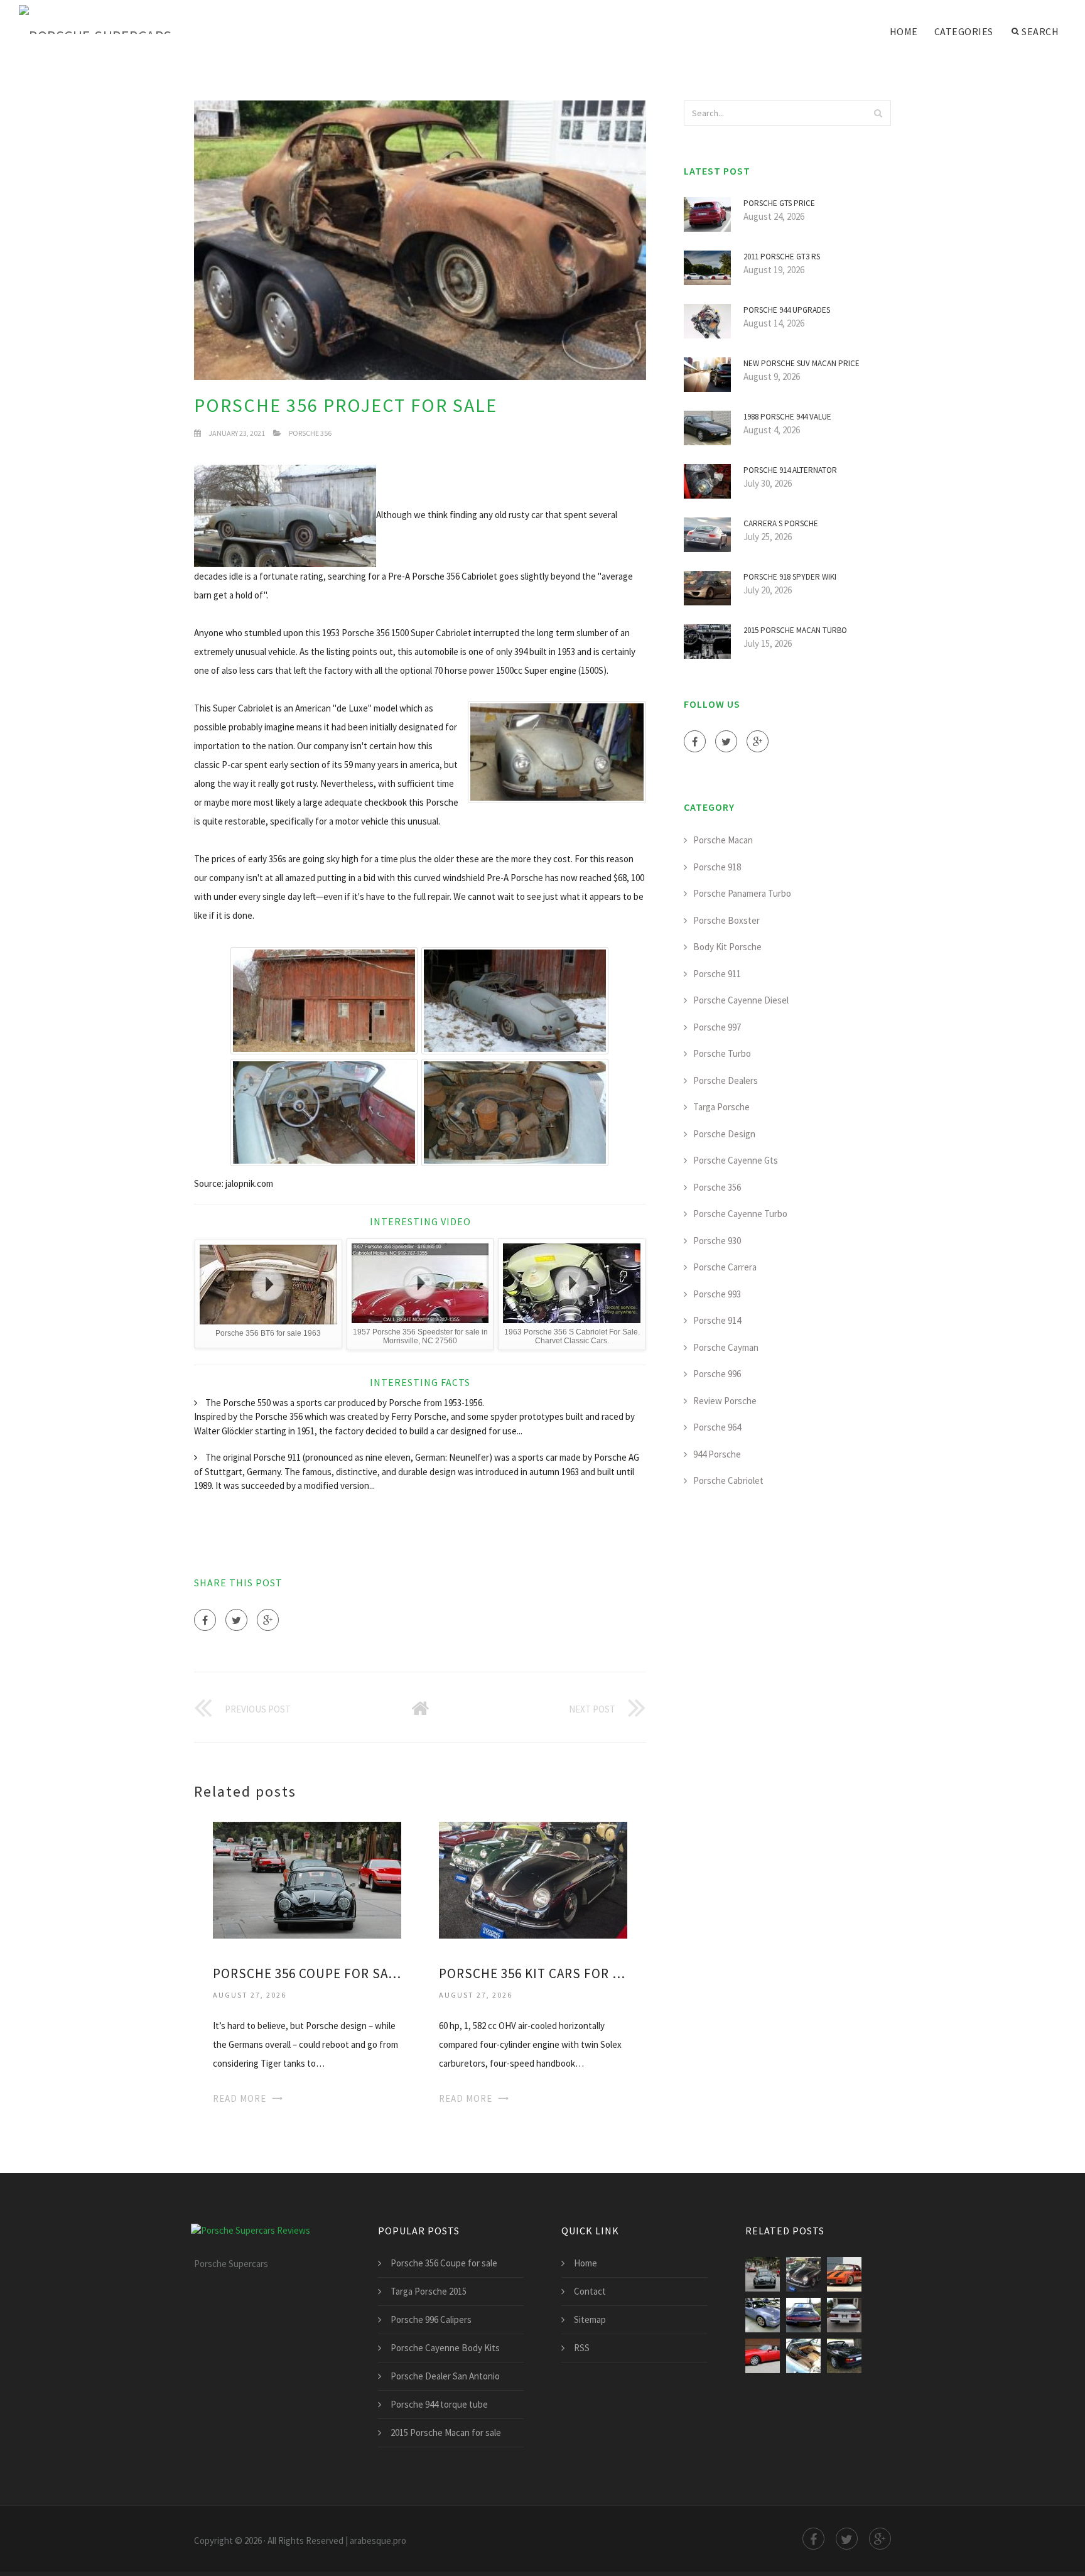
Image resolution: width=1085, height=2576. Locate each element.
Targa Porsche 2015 (429, 2291)
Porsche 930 (717, 1241)
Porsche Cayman (726, 1347)
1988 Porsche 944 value (787, 417)
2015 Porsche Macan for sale (446, 2433)
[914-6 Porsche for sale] (844, 2274)
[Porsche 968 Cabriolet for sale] (803, 2356)
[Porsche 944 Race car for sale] (844, 2315)
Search (1040, 31)
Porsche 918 (717, 867)
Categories (964, 31)
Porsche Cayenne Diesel (741, 1000)
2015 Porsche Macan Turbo (795, 630)
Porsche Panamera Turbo (742, 893)
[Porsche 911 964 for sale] (763, 2315)
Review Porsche (725, 1401)
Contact (590, 2291)
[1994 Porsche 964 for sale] (803, 2315)
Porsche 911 (717, 974)
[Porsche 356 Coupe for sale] (307, 1879)
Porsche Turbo (722, 1053)
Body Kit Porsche (727, 947)
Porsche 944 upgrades (787, 310)
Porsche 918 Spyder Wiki (790, 577)
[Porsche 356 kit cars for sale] (533, 1879)
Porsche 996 (717, 1374)
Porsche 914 (717, 1320)
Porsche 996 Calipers (431, 2319)
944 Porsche (717, 1454)
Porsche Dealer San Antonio (445, 2376)
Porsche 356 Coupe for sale (307, 1973)
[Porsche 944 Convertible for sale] (763, 2356)
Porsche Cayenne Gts (736, 1160)
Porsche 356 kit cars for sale (533, 1973)
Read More (240, 2098)
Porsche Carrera (725, 1267)
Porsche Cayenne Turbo (740, 1214)
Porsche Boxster (726, 920)
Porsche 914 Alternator (790, 470)
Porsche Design (724, 1134)
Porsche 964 (717, 1427)
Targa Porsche (721, 1107)
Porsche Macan (723, 840)
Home (904, 31)
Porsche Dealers (726, 1080)
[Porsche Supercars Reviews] (113, 20)
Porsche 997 (717, 1027)
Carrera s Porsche (781, 523)
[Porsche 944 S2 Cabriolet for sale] (844, 2356)
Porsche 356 (310, 433)
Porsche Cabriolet (728, 1480)
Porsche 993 (717, 1294)
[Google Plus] (268, 1620)
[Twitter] (236, 1620)
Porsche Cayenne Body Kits (445, 2348)
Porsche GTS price (779, 203)
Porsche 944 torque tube (439, 2404)
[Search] (878, 113)
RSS (582, 2348)
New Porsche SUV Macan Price (802, 363)
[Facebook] (205, 1620)
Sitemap (590, 2319)
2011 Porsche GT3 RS (782, 257)
